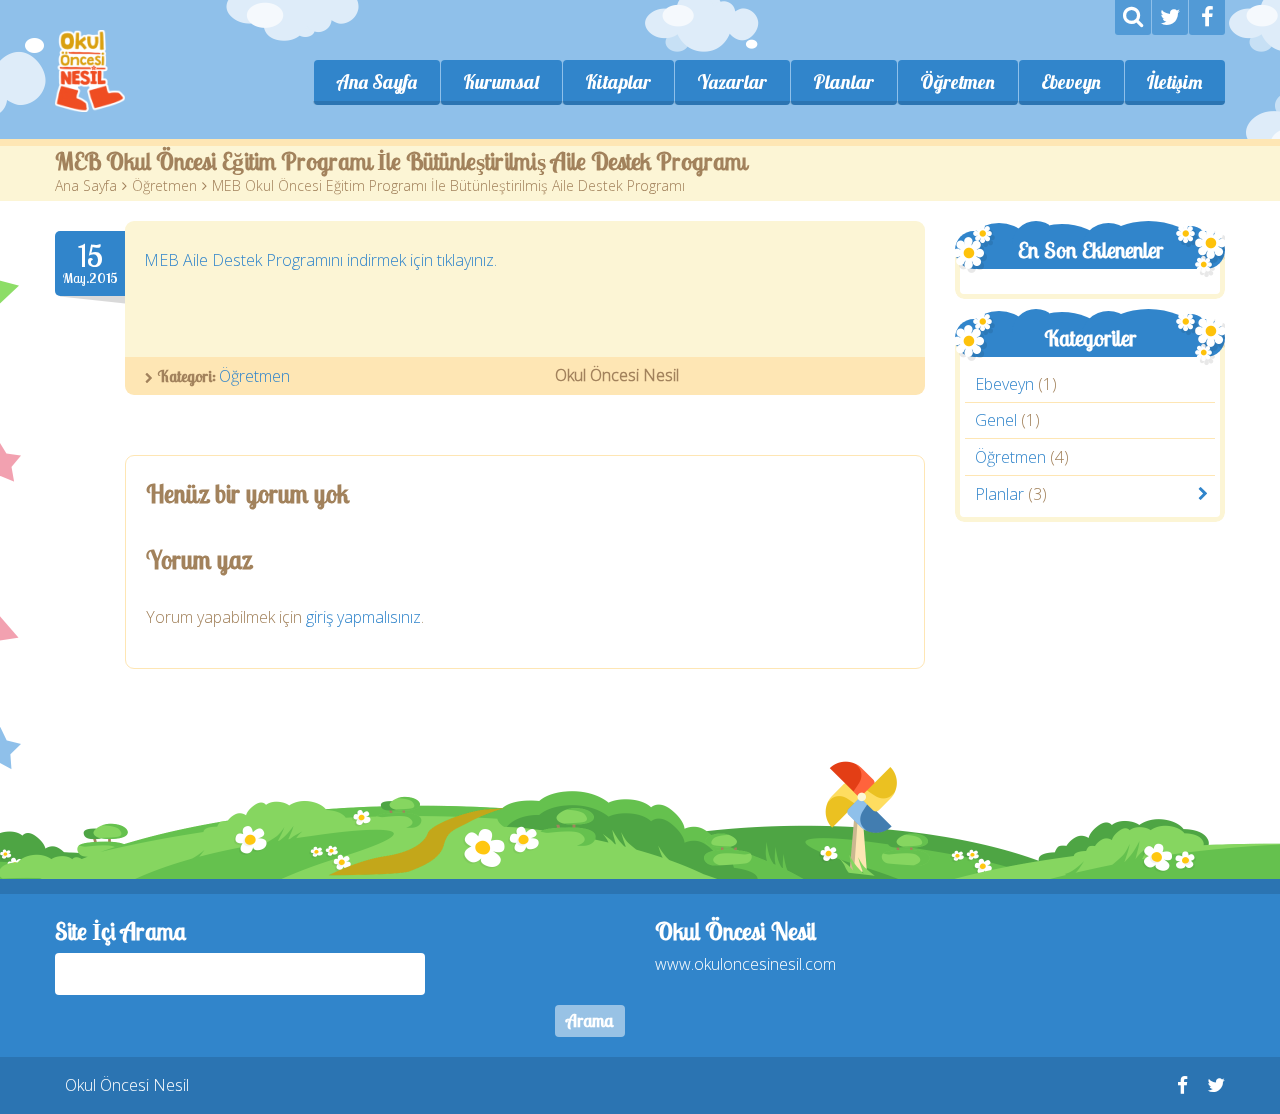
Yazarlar (732, 82)
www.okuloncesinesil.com (745, 964)
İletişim (1174, 82)
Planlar (843, 82)
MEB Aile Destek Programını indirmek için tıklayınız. (320, 260)
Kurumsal (501, 82)
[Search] (1133, 17)
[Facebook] (1207, 17)
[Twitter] (1170, 17)
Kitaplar (618, 82)
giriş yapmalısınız (363, 617)
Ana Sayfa (376, 82)
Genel (996, 421)
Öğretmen (957, 82)
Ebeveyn (1071, 82)
